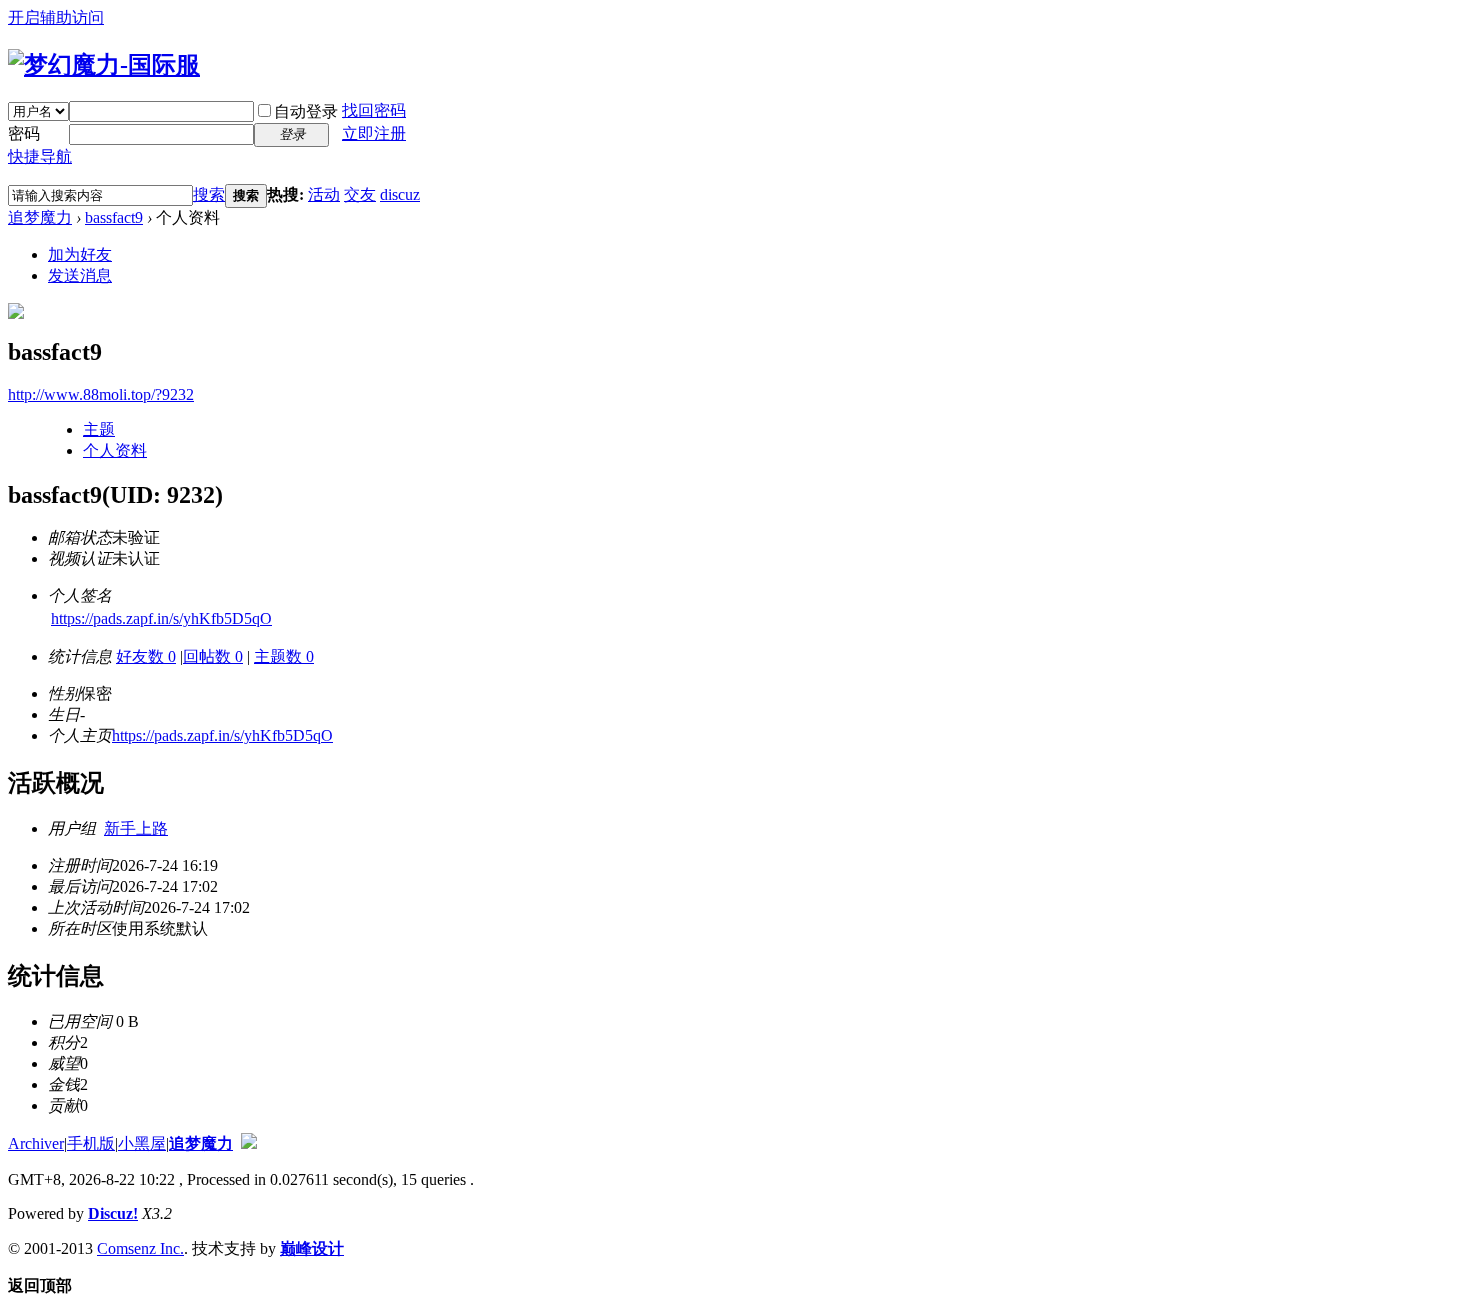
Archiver (36, 1143)
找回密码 (374, 110)
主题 (99, 429)
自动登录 (306, 111)
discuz (400, 194)
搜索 (209, 194)
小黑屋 (142, 1143)
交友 (360, 194)
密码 (24, 133)
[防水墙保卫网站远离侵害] (249, 1143)
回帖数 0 (213, 656)
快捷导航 (40, 156)
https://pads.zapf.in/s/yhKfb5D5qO (161, 618)
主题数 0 (284, 656)
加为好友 (80, 254)
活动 (324, 194)
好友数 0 (146, 656)
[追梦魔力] (104, 65)
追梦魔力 (40, 217)
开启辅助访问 (56, 17)
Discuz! (113, 1213)
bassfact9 (114, 217)
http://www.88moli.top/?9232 (101, 394)
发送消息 (80, 275)
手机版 (91, 1143)
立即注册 (374, 133)
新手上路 (136, 828)
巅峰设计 (312, 1248)
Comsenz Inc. (140, 1248)
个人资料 (115, 450)
